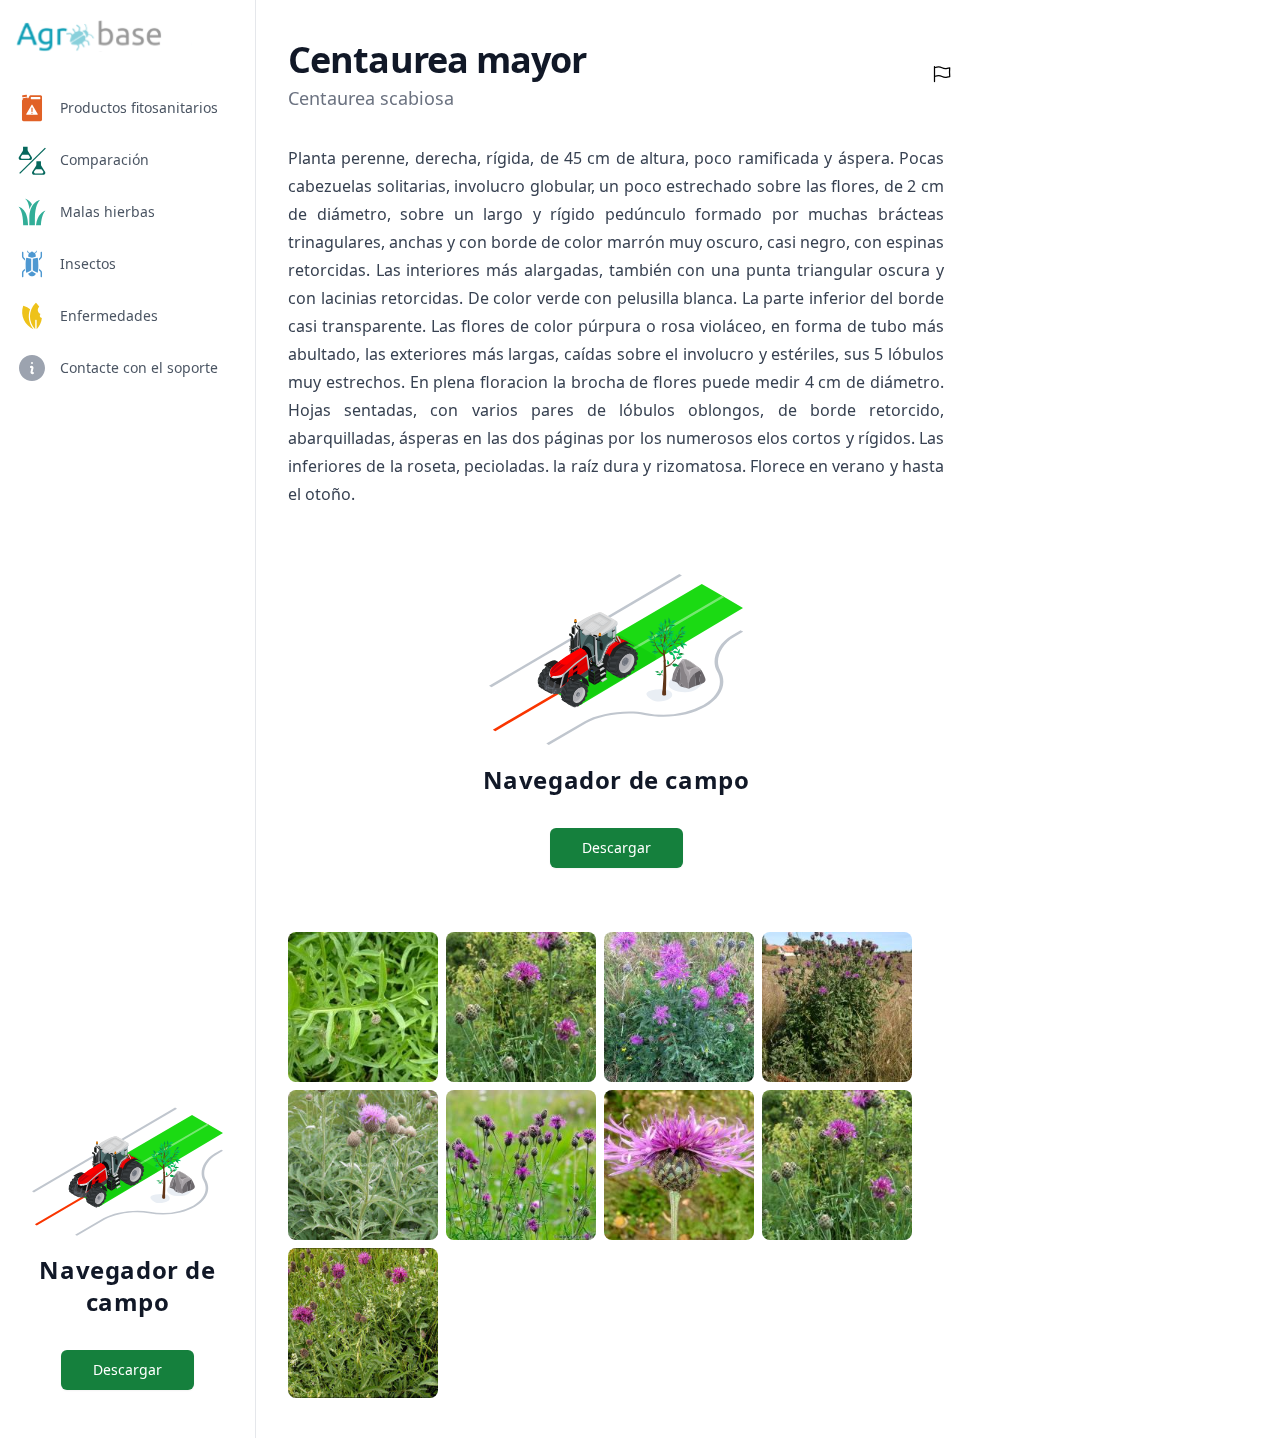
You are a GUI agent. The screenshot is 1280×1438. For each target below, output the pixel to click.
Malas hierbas (107, 211)
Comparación (104, 159)
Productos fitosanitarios (139, 107)
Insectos (88, 263)
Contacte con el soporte (139, 367)
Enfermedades (109, 315)
